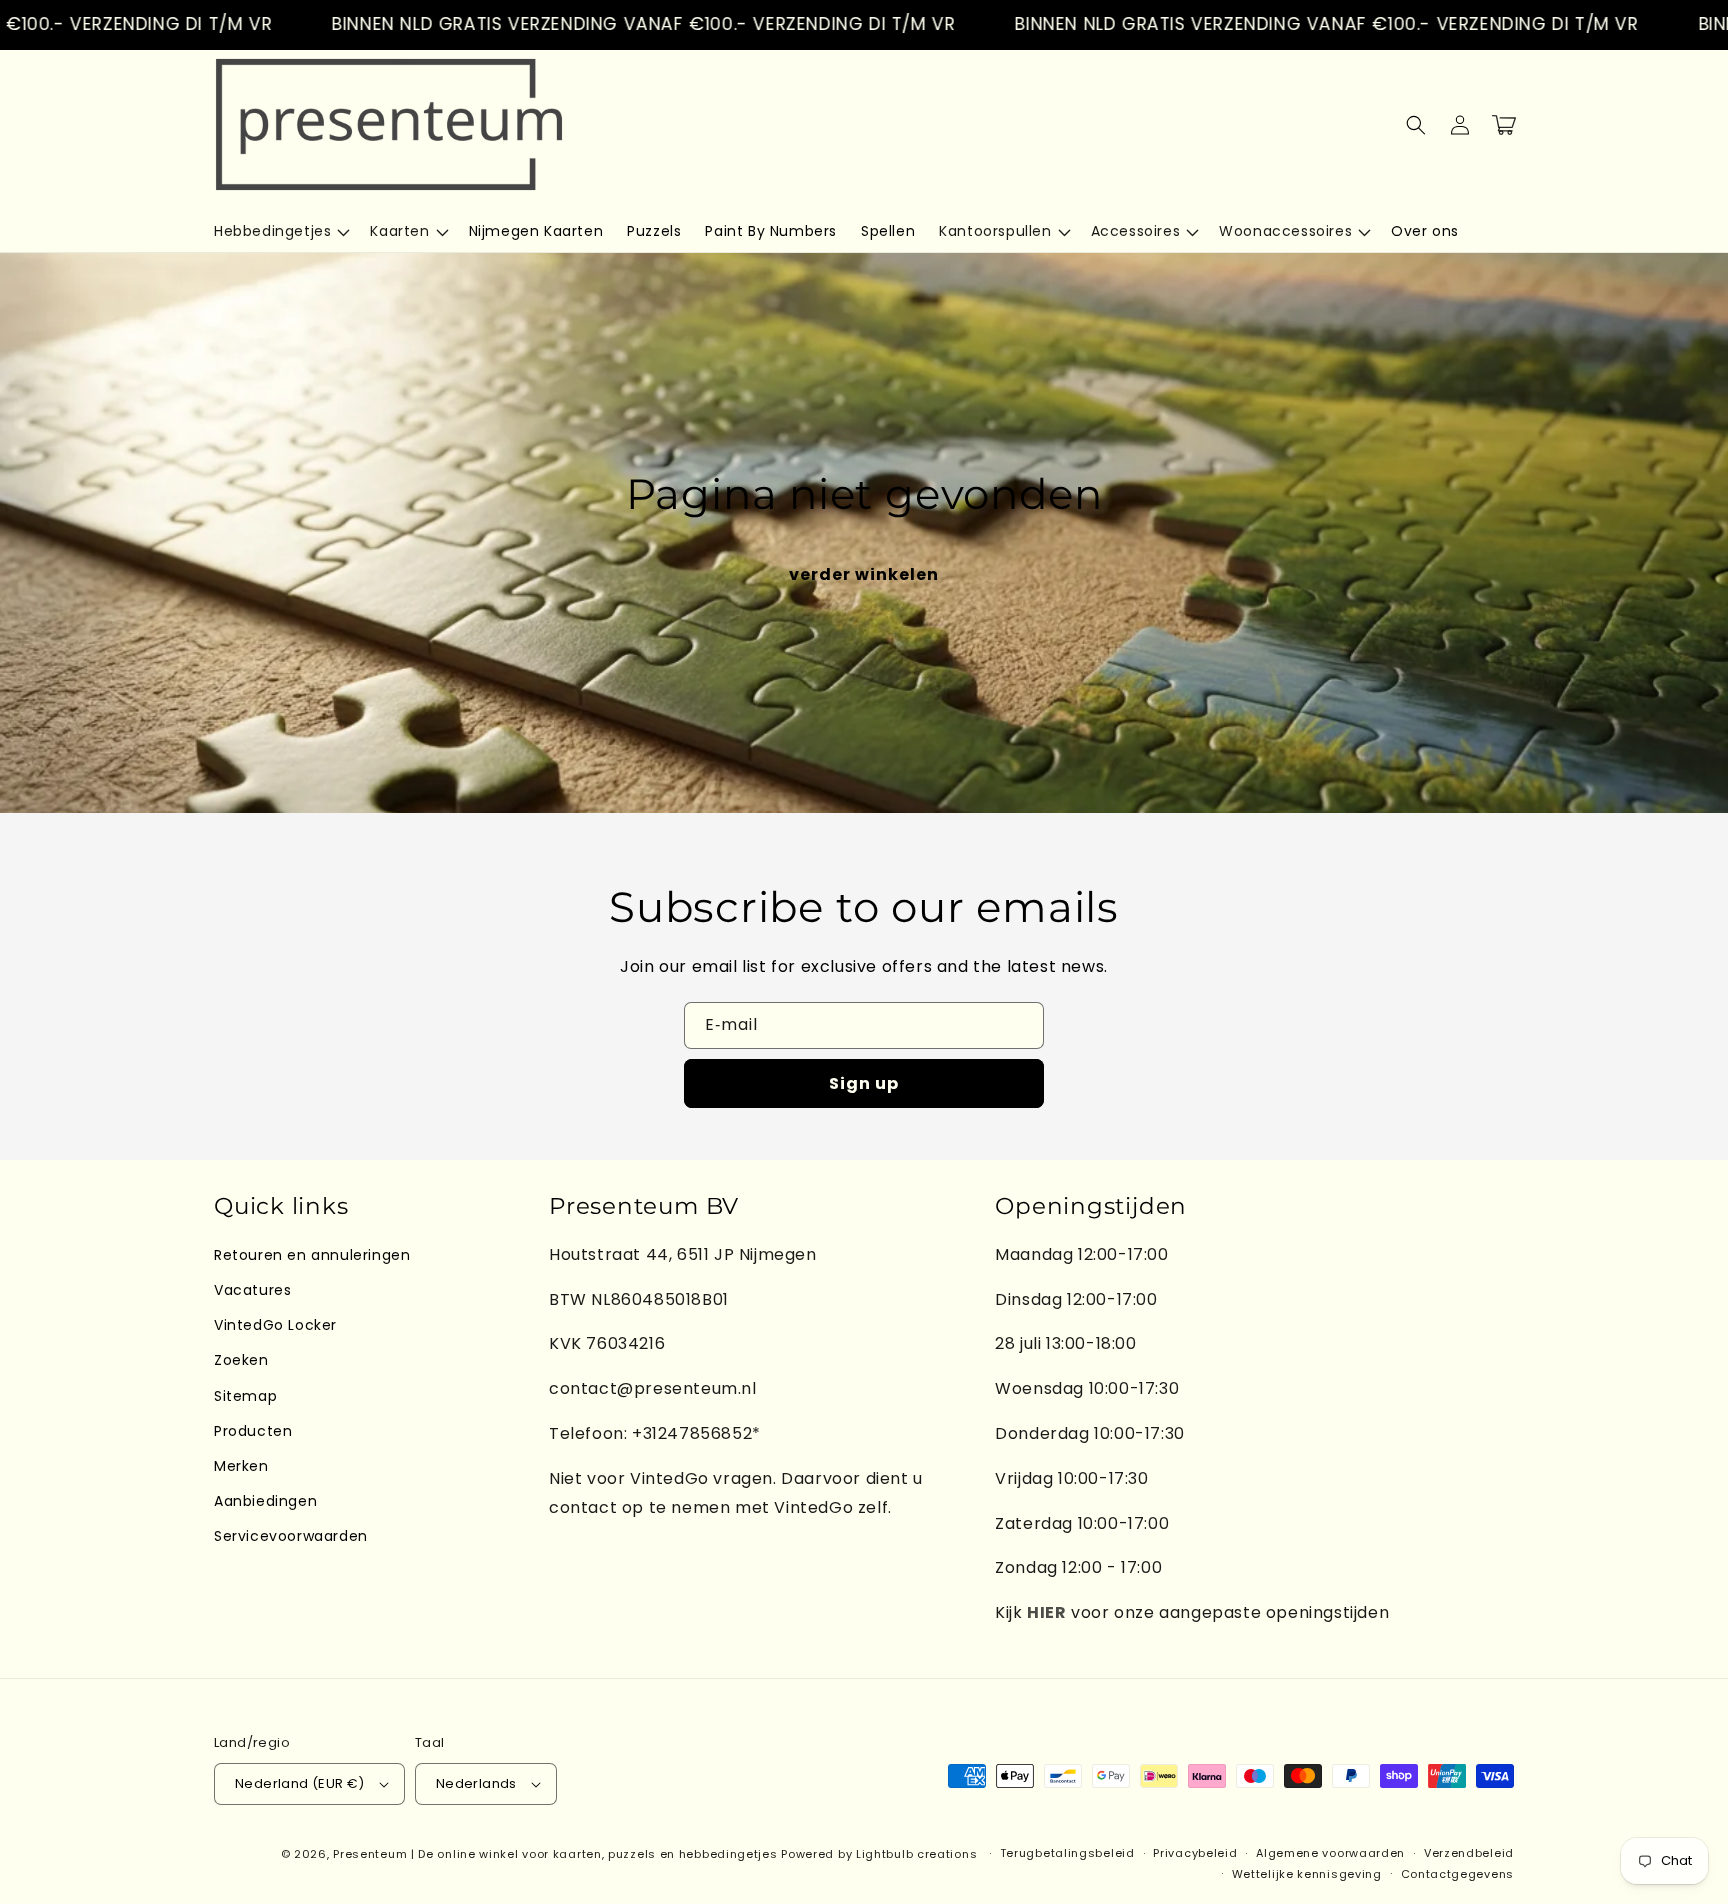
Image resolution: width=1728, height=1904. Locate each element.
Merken (241, 1466)
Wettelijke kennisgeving (1307, 1874)
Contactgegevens (1458, 1874)
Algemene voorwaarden (1330, 1853)
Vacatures (252, 1290)
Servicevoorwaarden (291, 1536)
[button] (280, 231)
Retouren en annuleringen (312, 1255)
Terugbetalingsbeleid (1067, 1853)
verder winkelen (864, 574)
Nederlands (476, 1783)
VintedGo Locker (275, 1325)
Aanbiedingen (265, 1501)
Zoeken (241, 1360)
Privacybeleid (1195, 1853)
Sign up (864, 1083)
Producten (253, 1431)
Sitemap (245, 1396)
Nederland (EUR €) (300, 1783)
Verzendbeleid (1469, 1853)
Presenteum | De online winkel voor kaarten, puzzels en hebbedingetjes (555, 1854)
